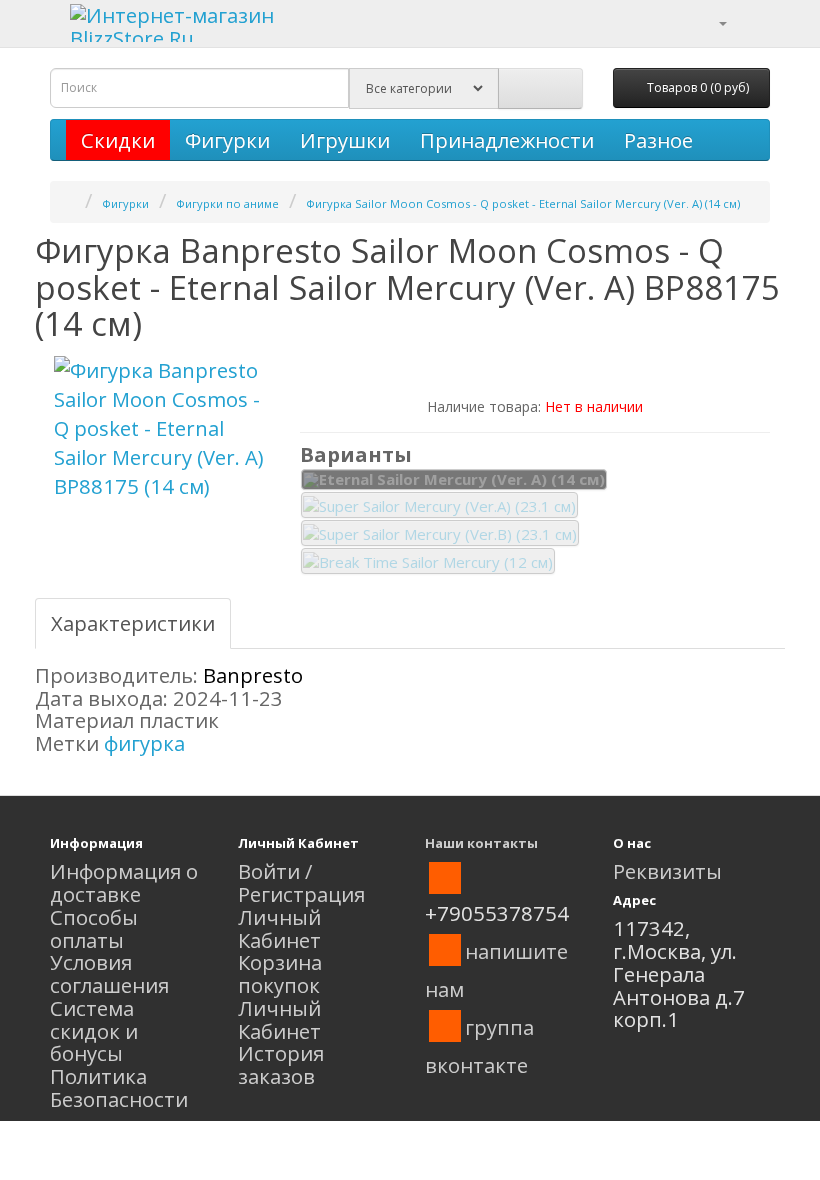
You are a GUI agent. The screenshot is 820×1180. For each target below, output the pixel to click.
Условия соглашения (109, 973)
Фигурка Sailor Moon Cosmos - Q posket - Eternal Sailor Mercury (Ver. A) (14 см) (523, 203)
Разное (658, 140)
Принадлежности (507, 140)
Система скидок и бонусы (94, 1031)
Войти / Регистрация (301, 882)
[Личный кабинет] (710, 21)
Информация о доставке (124, 882)
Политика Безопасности (119, 1087)
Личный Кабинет (279, 928)
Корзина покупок (280, 973)
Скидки (118, 140)
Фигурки (227, 140)
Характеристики (133, 623)
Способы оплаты (94, 928)
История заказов (281, 1064)
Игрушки (345, 140)
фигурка (144, 743)
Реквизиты (667, 871)
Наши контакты (481, 843)
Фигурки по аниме (227, 203)
